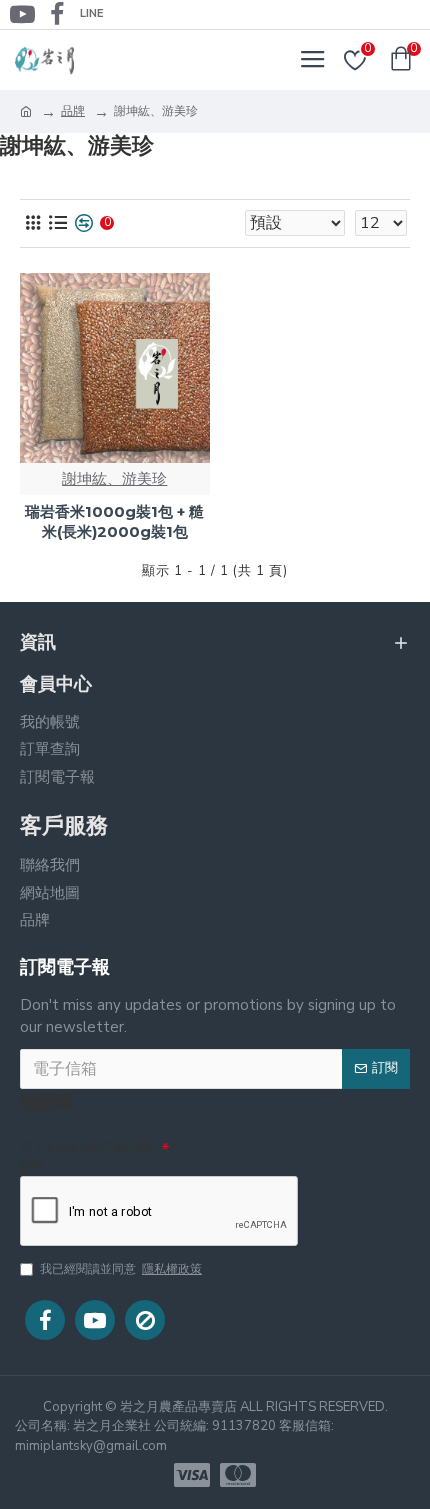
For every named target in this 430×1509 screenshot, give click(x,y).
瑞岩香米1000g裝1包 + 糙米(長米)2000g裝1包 (114, 521)
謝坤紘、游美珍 (114, 479)
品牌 (73, 111)
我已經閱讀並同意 (121, 1269)
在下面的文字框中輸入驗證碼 (86, 1156)
